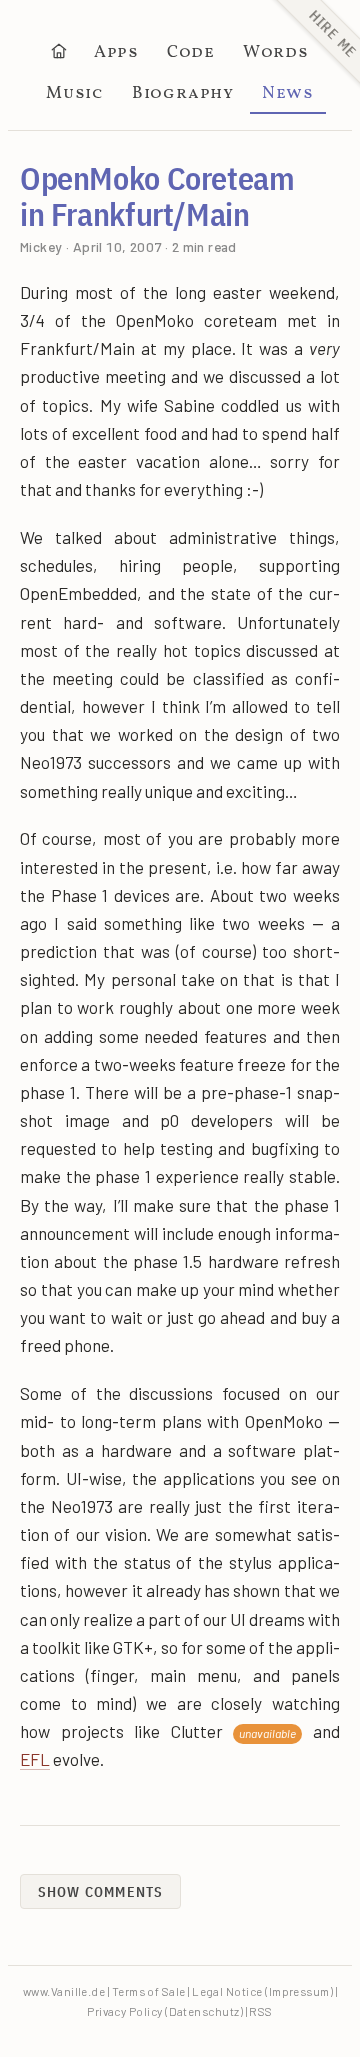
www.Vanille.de (64, 1991)
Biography (183, 94)
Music (75, 94)
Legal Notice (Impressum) (262, 1991)
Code (191, 53)
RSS (260, 2011)
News (288, 94)
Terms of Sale (149, 1991)
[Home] (58, 54)
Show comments (101, 1892)
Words (276, 53)
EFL (35, 1759)
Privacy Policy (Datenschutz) (165, 2011)
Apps (116, 53)
